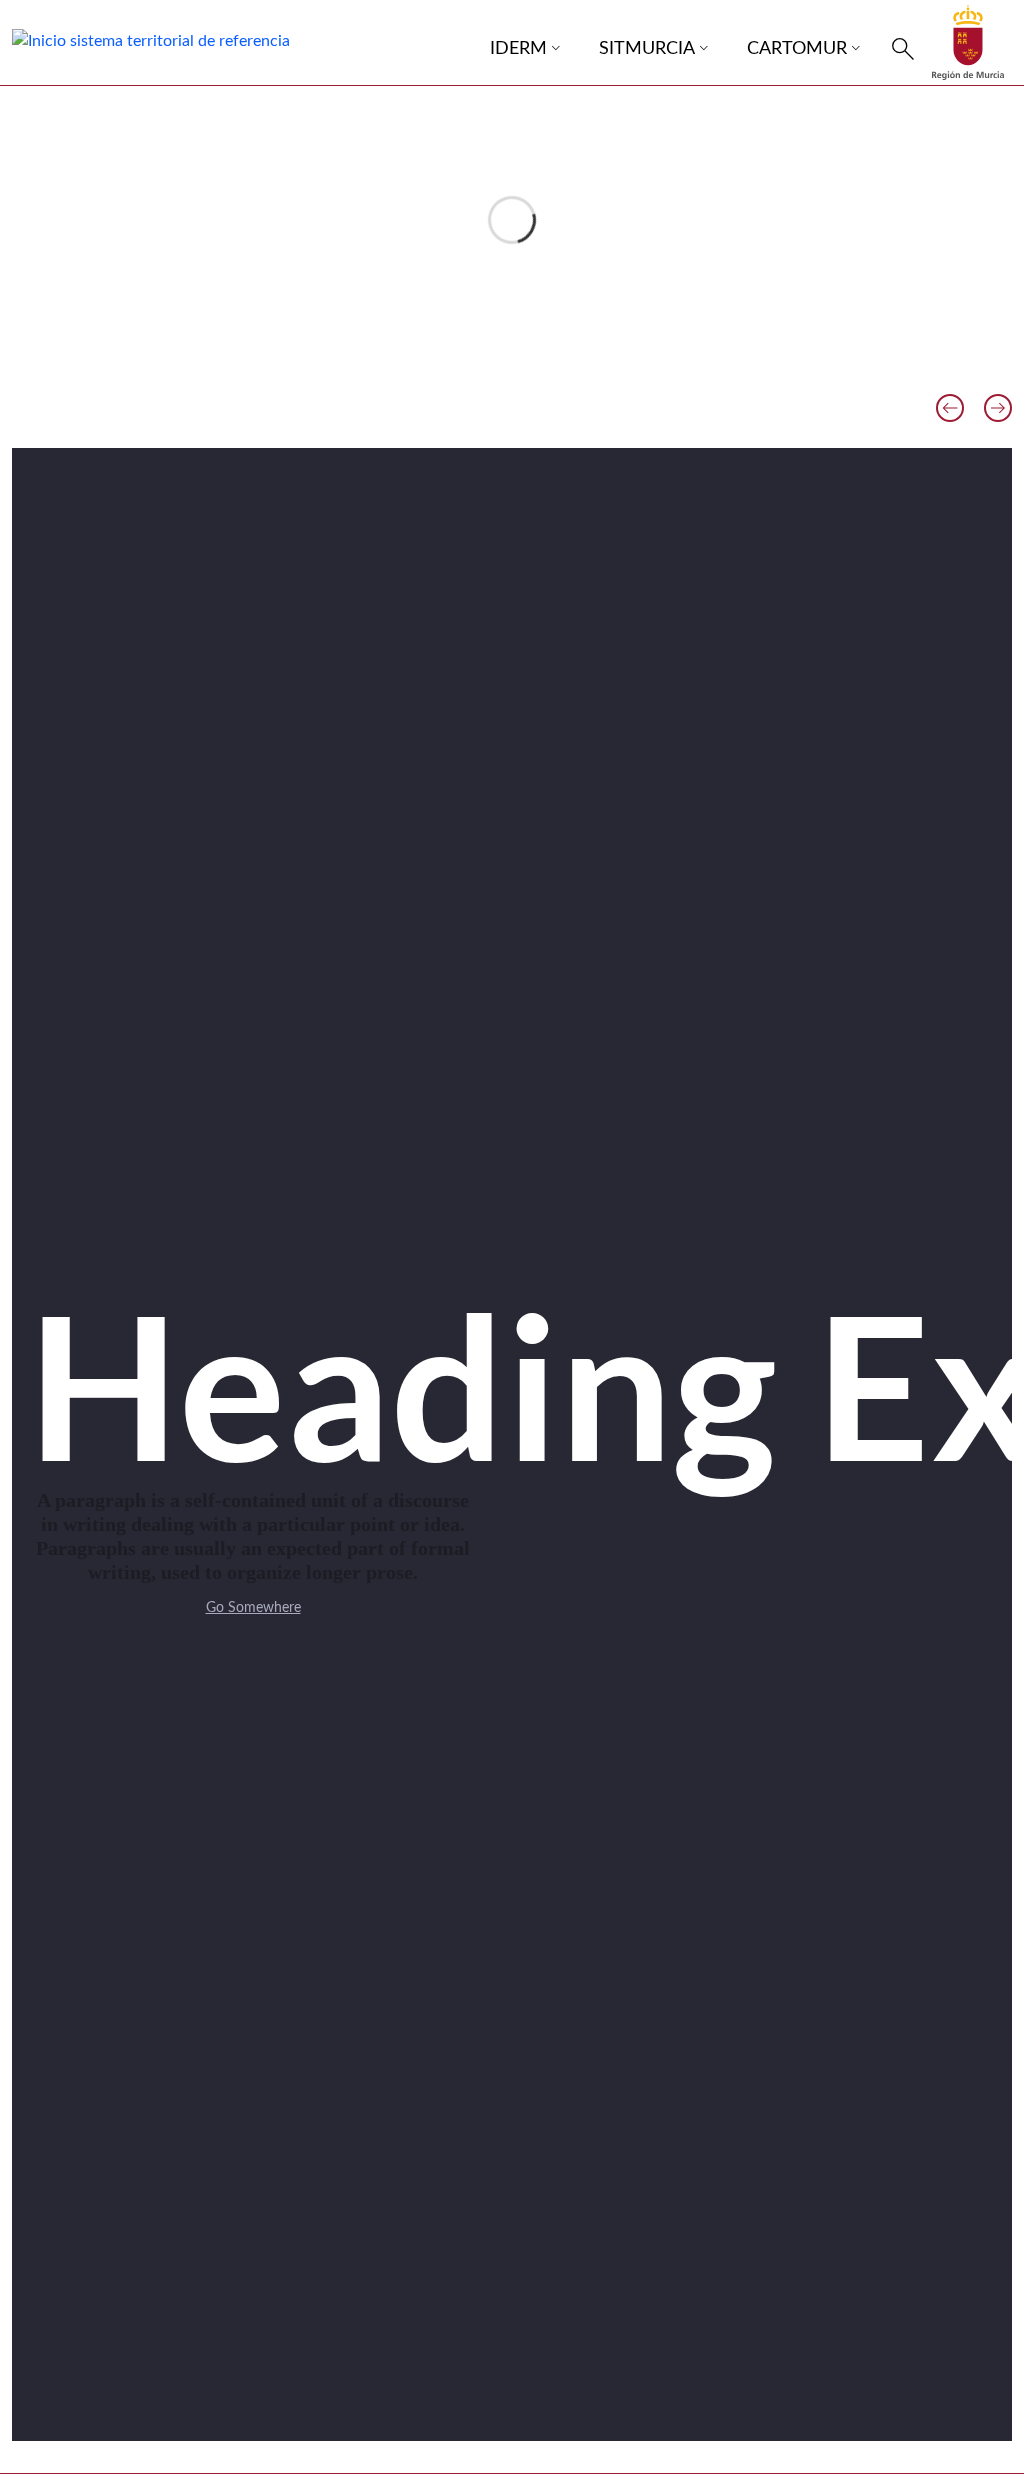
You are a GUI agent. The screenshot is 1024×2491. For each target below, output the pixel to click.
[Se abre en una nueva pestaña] (968, 42)
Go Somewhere (253, 1608)
